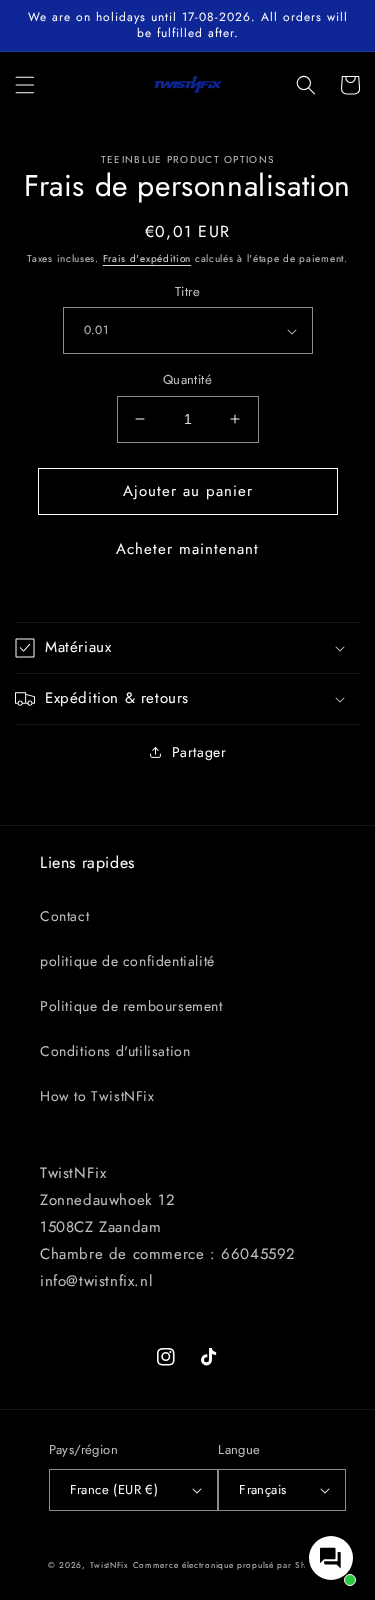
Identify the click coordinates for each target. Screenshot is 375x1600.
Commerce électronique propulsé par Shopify (230, 1565)
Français (262, 1489)
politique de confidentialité (127, 961)
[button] (25, 85)
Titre (187, 291)
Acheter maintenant (187, 549)
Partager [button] (199, 752)
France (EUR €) (114, 1489)
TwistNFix (109, 1565)
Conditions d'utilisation (115, 1051)
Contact (64, 916)
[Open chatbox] (331, 1558)
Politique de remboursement (131, 1006)
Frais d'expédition (147, 258)
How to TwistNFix (97, 1096)
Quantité (187, 379)
